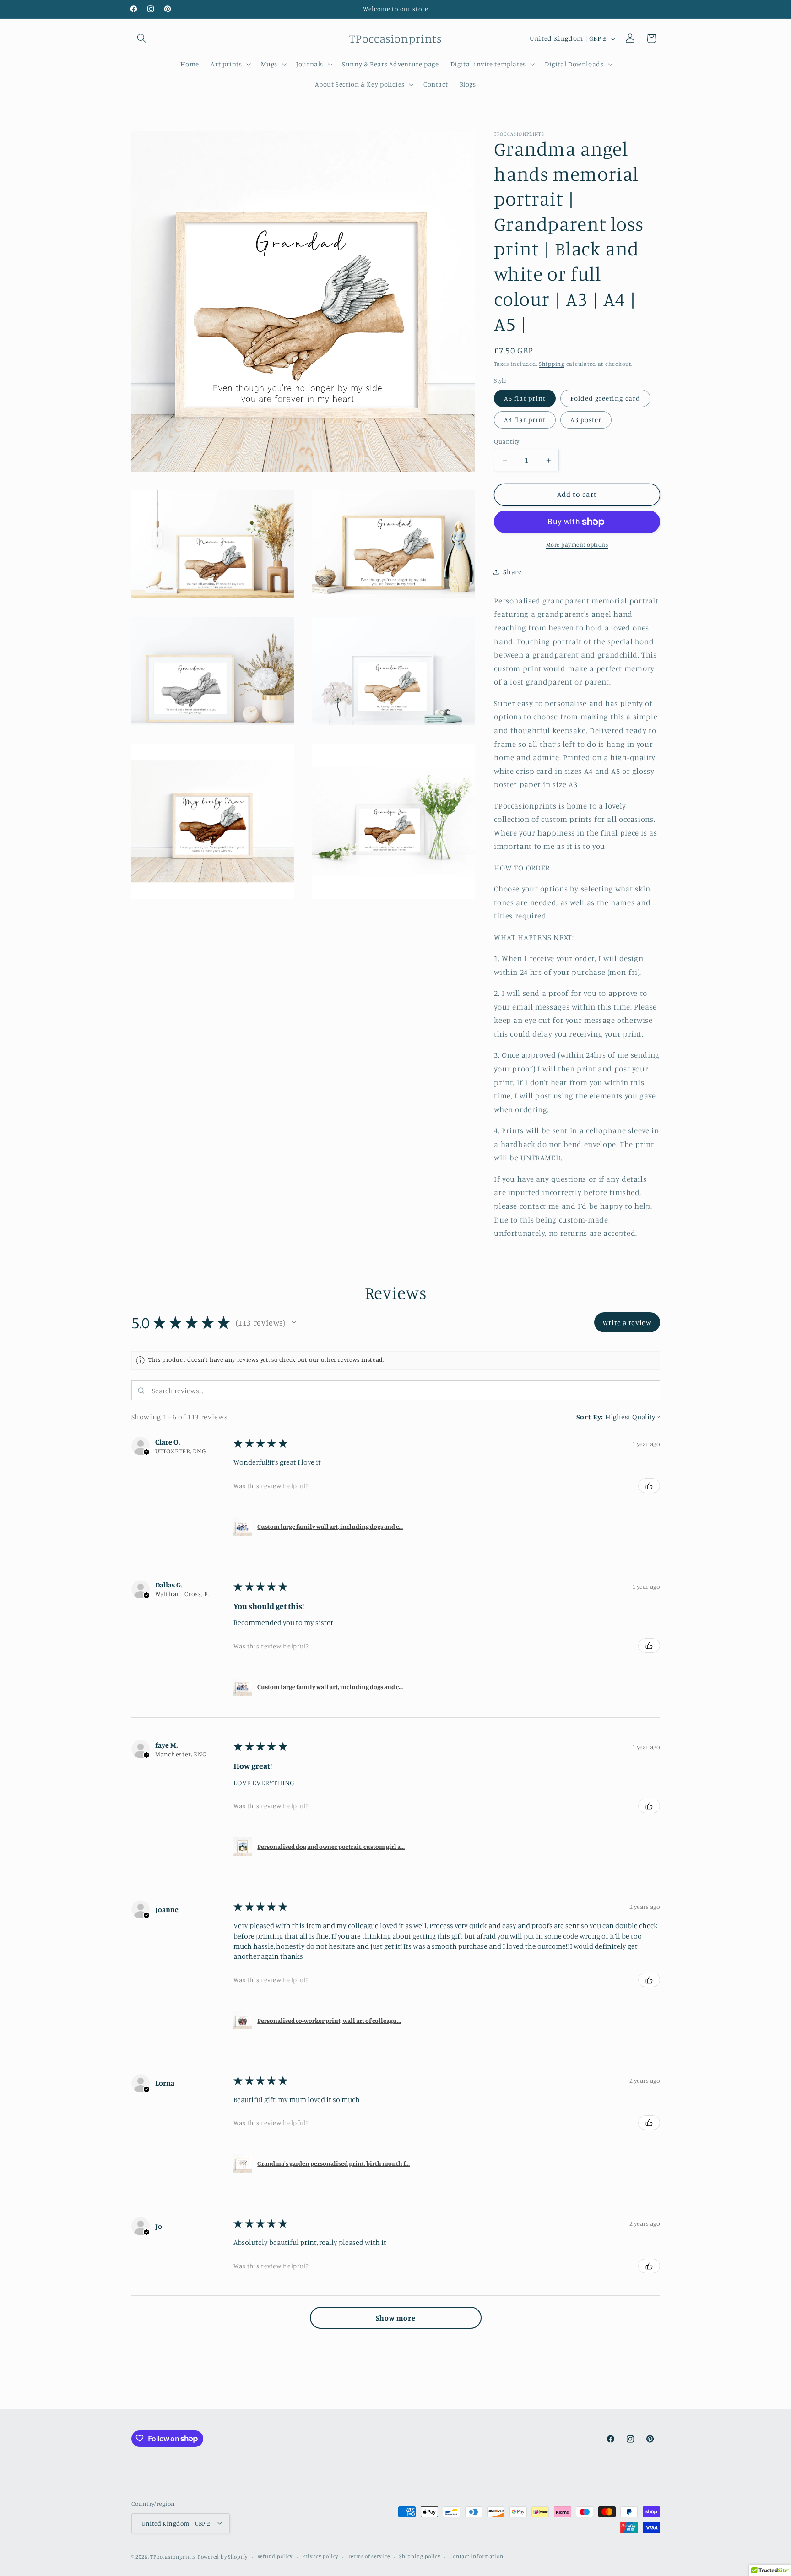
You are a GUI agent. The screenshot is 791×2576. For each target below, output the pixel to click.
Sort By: (590, 1417)
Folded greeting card (605, 398)
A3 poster (586, 420)
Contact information (476, 2556)
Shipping (552, 364)
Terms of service (369, 2556)
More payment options (577, 545)
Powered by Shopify (223, 2556)
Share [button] (512, 572)
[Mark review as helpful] (649, 1486)
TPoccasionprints (173, 2556)
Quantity (507, 441)
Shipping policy (420, 2556)
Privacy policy (320, 2556)
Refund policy (275, 2556)
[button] (142, 38)
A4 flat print (525, 420)
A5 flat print (525, 398)
